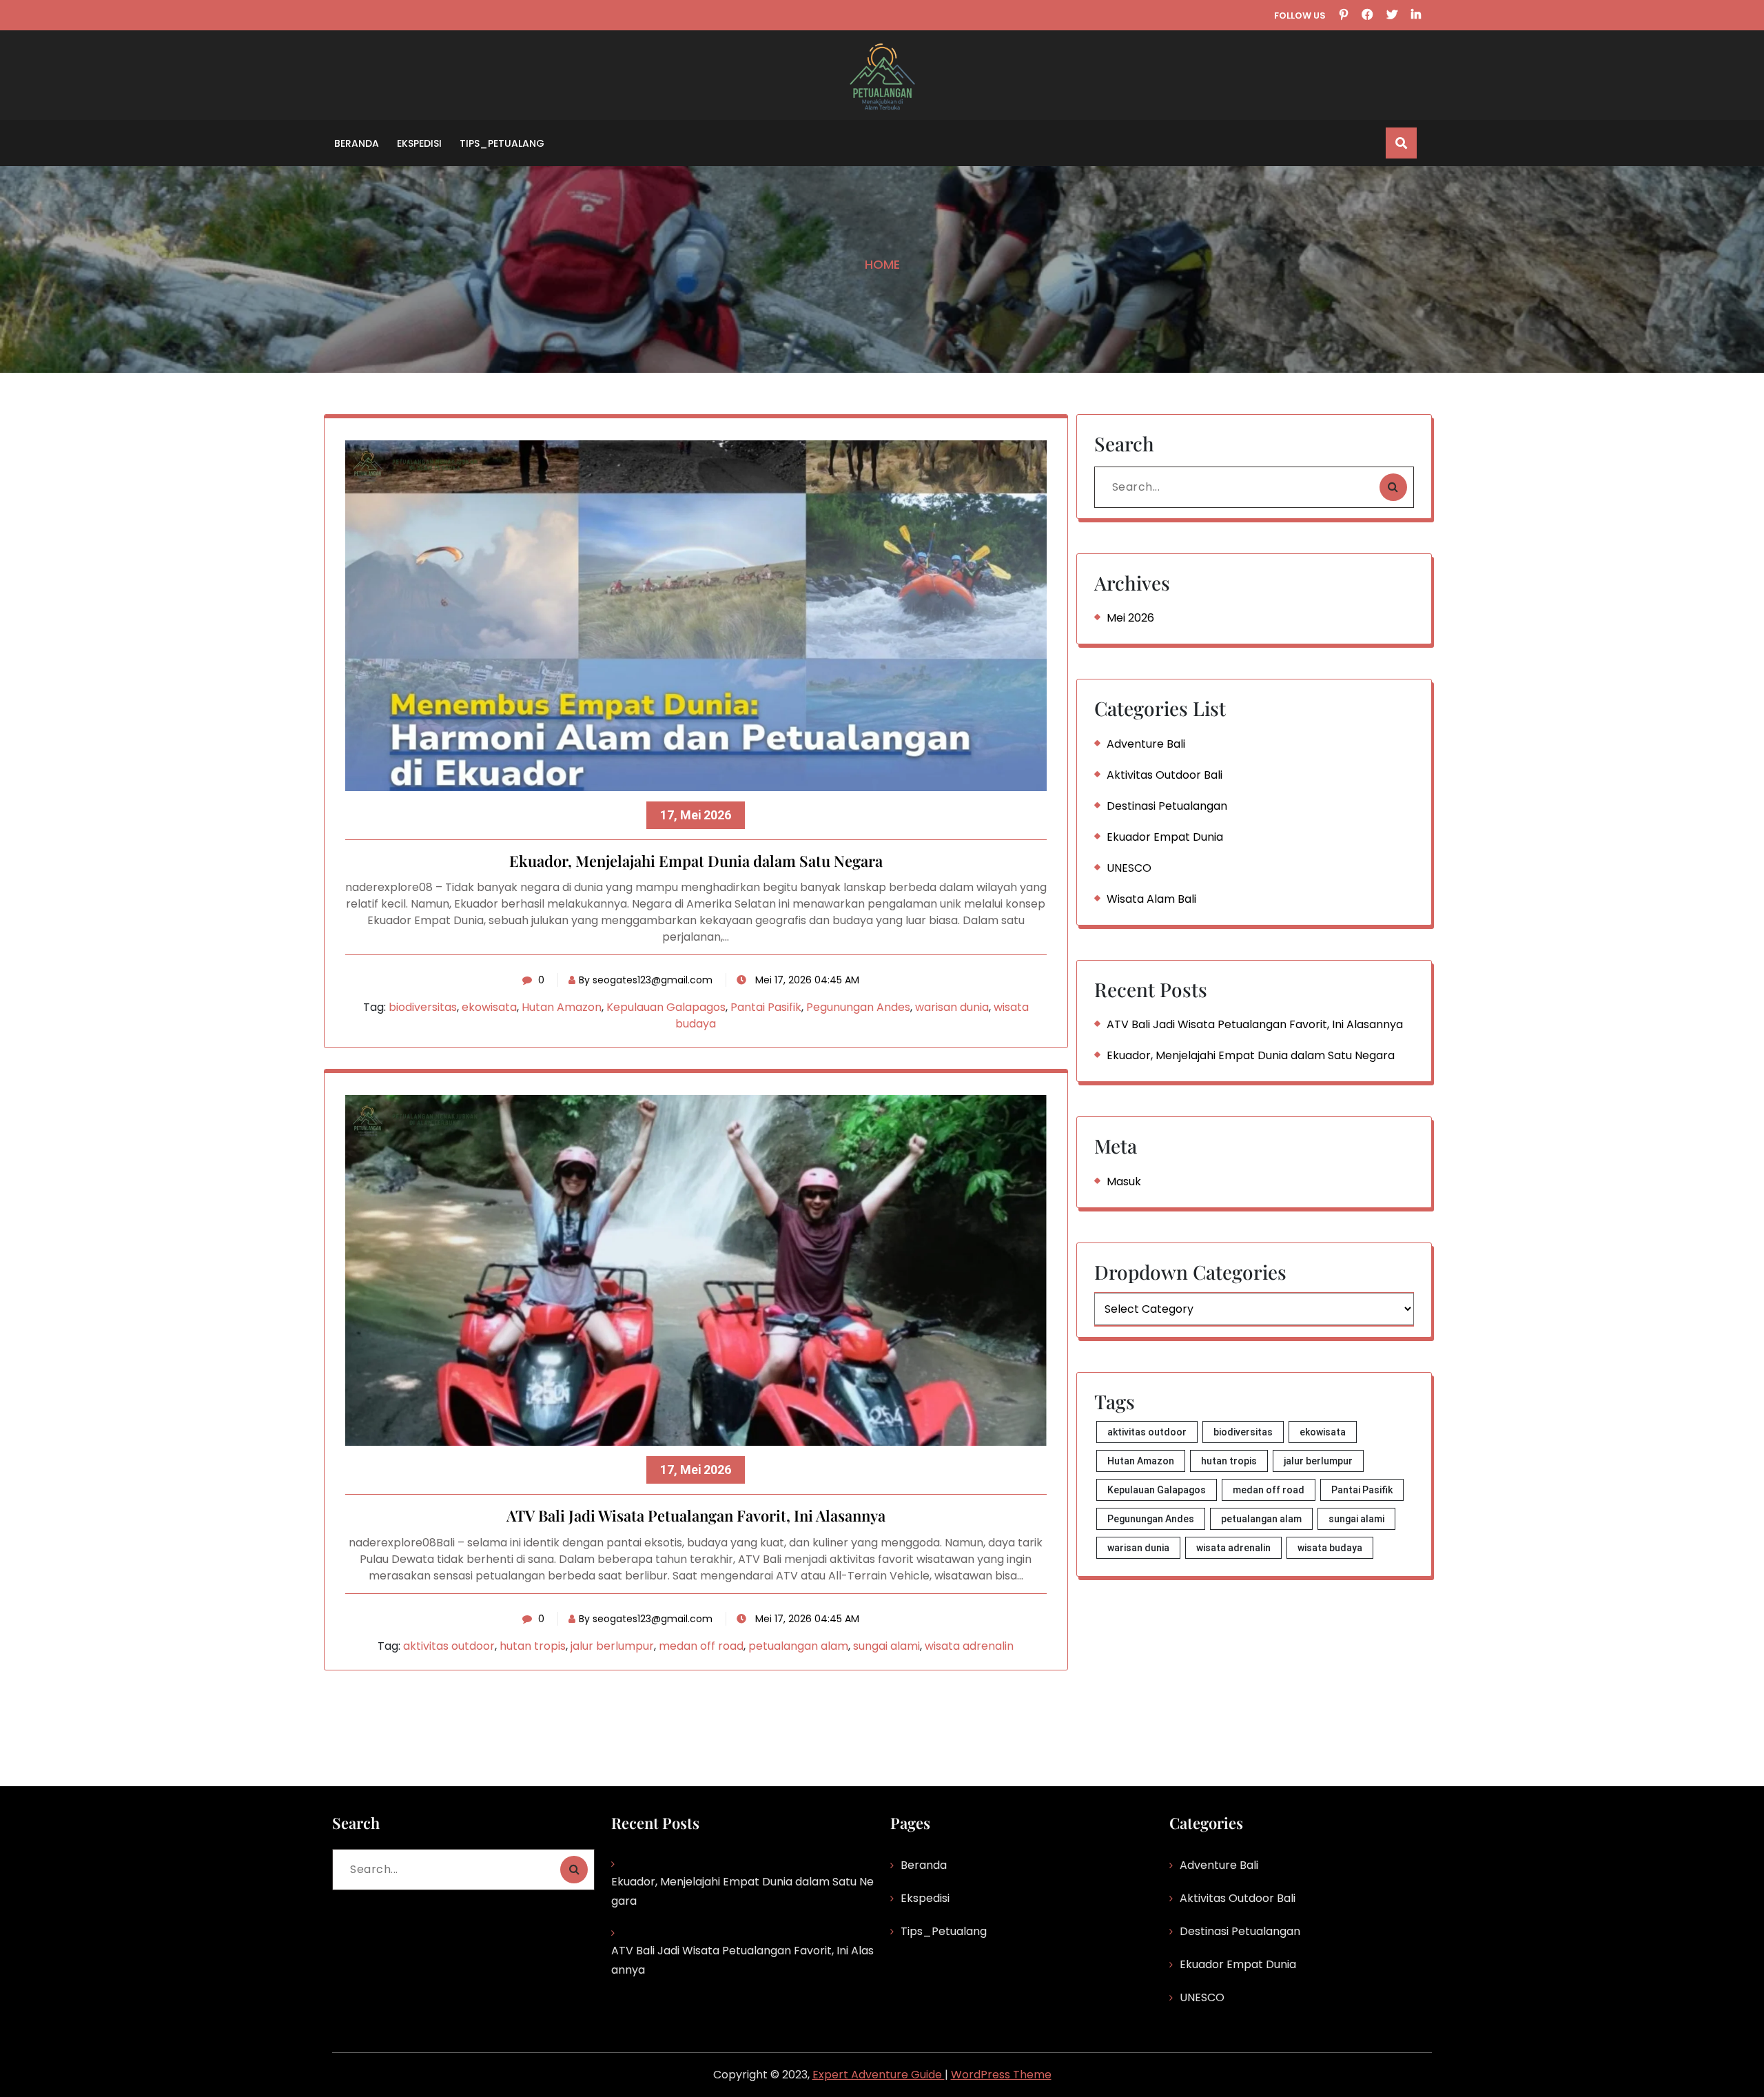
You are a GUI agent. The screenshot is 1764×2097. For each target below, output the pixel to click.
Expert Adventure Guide (879, 2075)
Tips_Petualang (502, 143)
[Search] (1393, 487)
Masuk (1124, 1182)
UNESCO (1129, 868)
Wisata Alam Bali (1151, 899)
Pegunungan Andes (858, 1007)
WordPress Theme (1001, 2075)
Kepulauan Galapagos (666, 1007)
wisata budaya (1330, 1548)
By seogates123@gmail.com (646, 980)
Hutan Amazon (562, 1007)
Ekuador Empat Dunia (1165, 837)
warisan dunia (952, 1007)
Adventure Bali (1146, 744)
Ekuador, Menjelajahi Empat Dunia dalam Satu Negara (696, 861)
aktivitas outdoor (449, 1646)
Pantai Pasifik (766, 1007)
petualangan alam (798, 1646)
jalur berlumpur (612, 1646)
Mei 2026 (1130, 618)
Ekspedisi (419, 143)
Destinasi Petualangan (1167, 806)
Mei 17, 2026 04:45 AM (806, 980)
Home (882, 264)
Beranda (357, 143)
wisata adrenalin (969, 1646)
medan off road (701, 1646)
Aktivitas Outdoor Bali (1165, 775)
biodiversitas (423, 1007)
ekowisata (489, 1007)
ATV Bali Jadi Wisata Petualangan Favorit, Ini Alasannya (696, 1516)
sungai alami (886, 1646)
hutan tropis (533, 1646)
